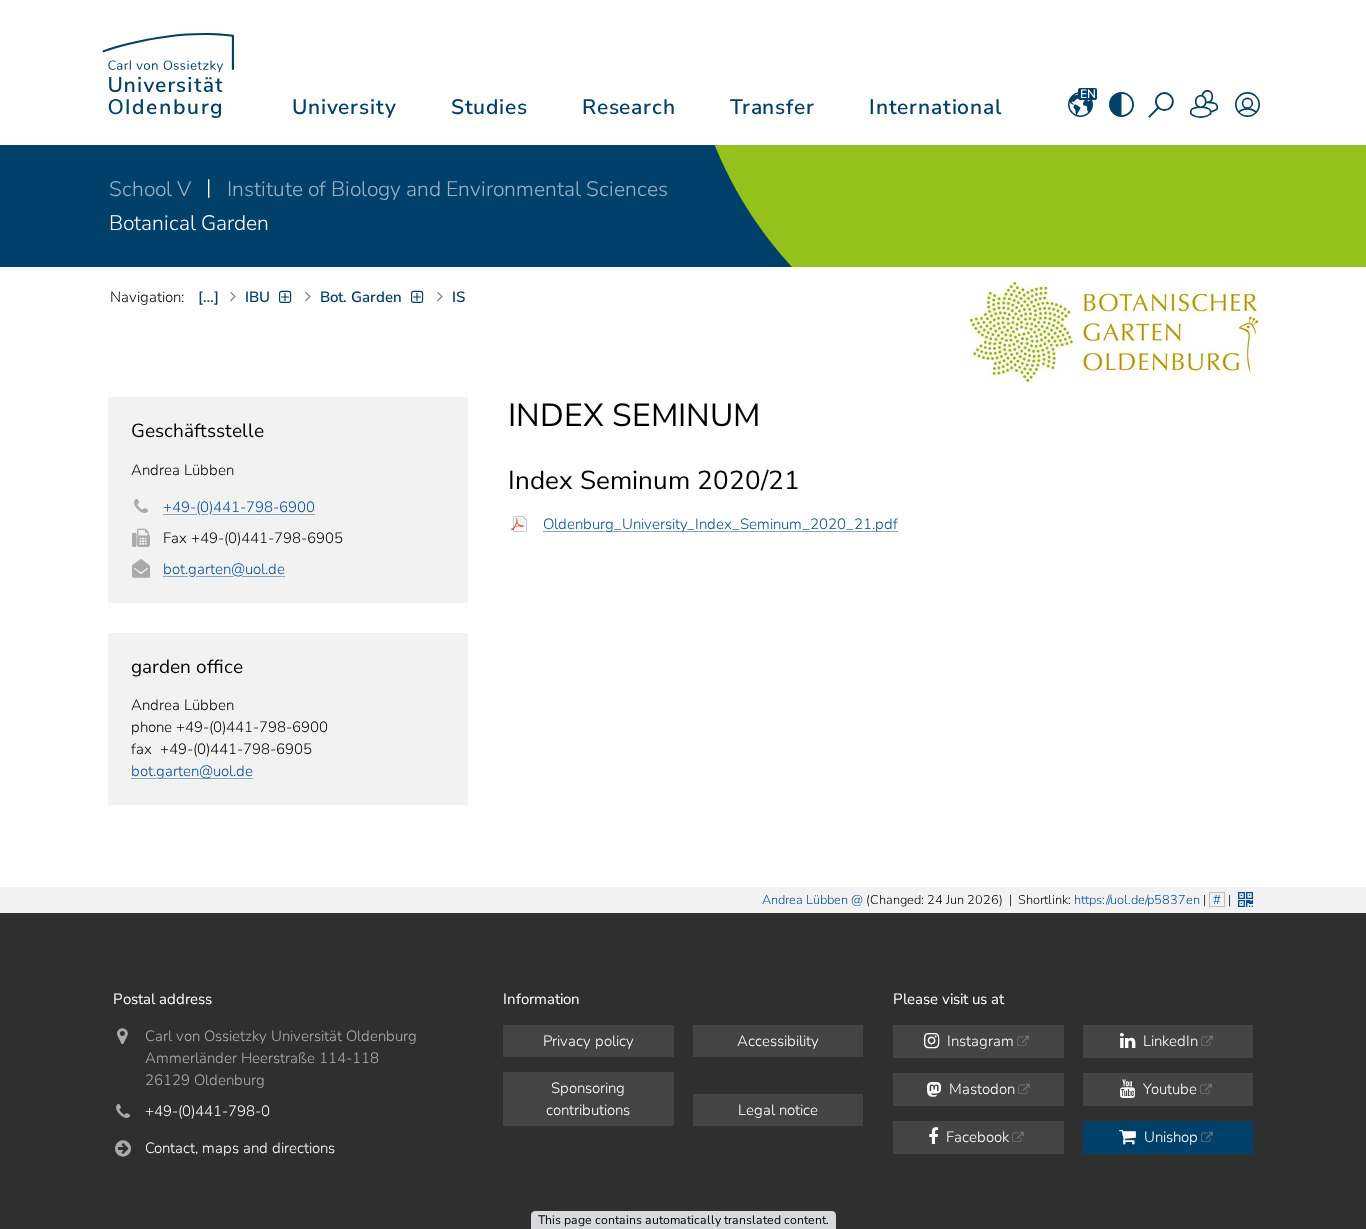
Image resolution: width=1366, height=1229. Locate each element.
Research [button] (629, 107)
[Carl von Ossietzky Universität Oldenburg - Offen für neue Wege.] (168, 72)
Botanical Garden (189, 223)
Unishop (1169, 1137)
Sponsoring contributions (588, 1099)
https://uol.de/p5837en (1137, 900)
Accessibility (778, 1041)
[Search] (1163, 111)
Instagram (978, 1041)
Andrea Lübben (805, 900)
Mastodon (980, 1089)
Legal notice (778, 1110)
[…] (208, 297)
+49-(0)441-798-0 (207, 1111)
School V (152, 189)
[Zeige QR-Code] (1243, 897)
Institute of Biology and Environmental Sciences (447, 189)
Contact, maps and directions (240, 1148)
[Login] (1247, 111)
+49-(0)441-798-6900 (239, 507)
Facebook (975, 1137)
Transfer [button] (772, 107)
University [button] (344, 107)
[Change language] (1080, 111)
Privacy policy (588, 1041)
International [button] (935, 107)
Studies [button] (489, 107)
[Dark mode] (1121, 111)
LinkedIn (1168, 1041)
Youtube (1168, 1089)
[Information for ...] (1205, 111)
